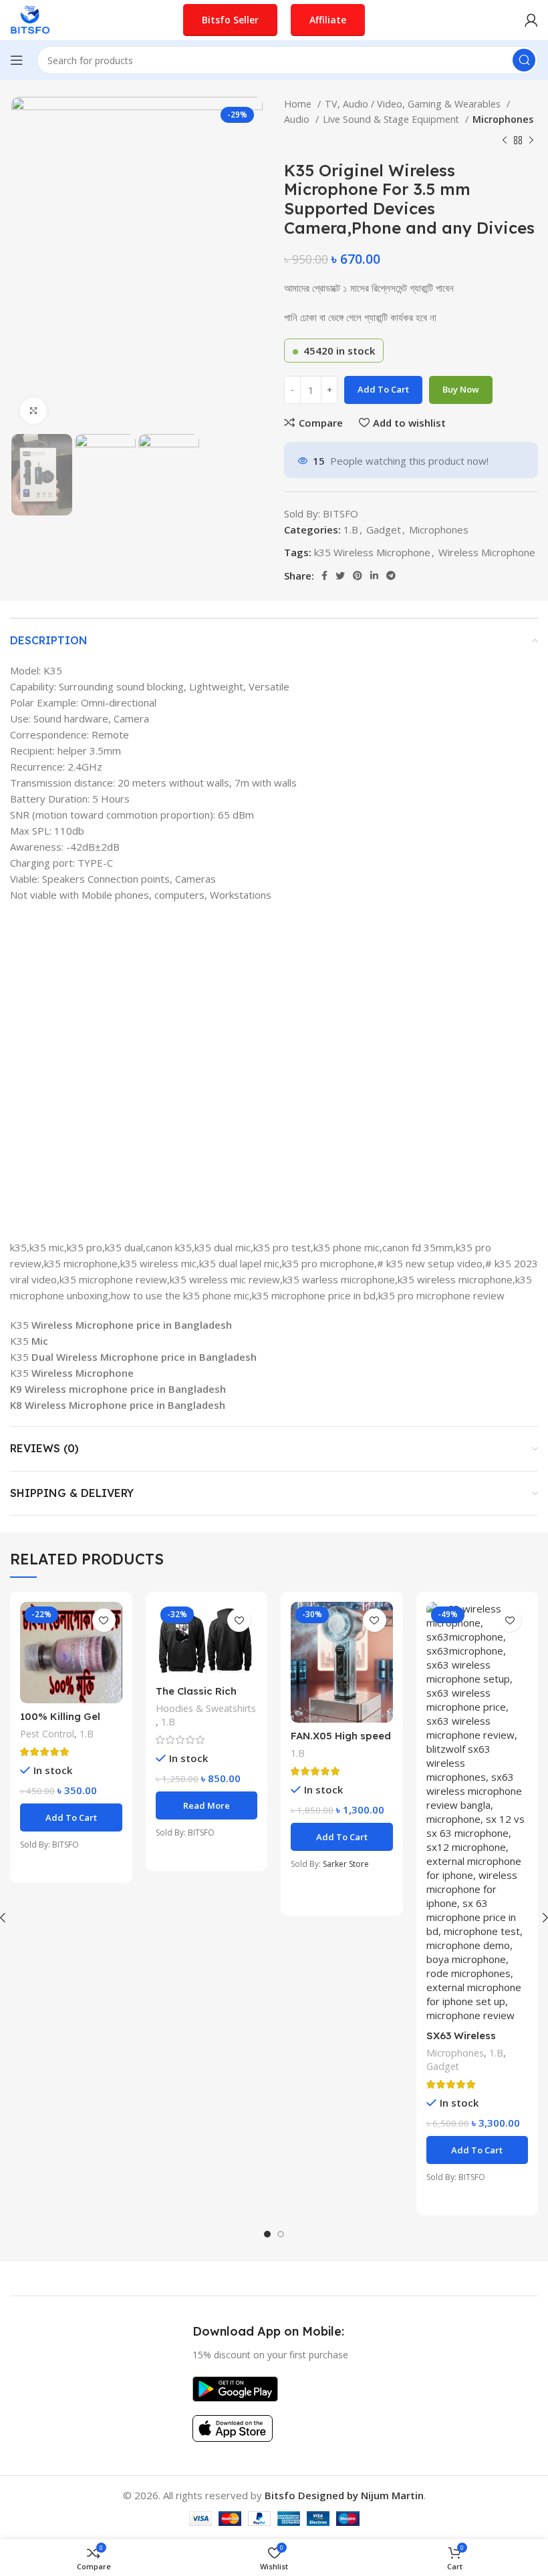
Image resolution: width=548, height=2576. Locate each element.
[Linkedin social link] (374, 576)
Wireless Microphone (487, 552)
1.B (351, 529)
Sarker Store (346, 1864)
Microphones (503, 119)
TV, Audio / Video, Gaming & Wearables (414, 104)
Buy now (461, 389)
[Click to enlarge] (33, 411)
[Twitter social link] (340, 576)
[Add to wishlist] (104, 1620)
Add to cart (383, 389)
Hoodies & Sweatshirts (206, 1708)
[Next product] (531, 141)
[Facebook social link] (324, 576)
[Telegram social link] (391, 576)
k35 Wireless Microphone (372, 552)
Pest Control (47, 1734)
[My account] (531, 20)
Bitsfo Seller (230, 20)
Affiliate (328, 20)
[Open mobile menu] (17, 60)
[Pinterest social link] (358, 576)
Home (299, 104)
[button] (71, 1817)
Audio (298, 119)
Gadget (384, 529)
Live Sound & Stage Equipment (392, 119)
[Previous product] (505, 141)
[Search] (524, 60)
